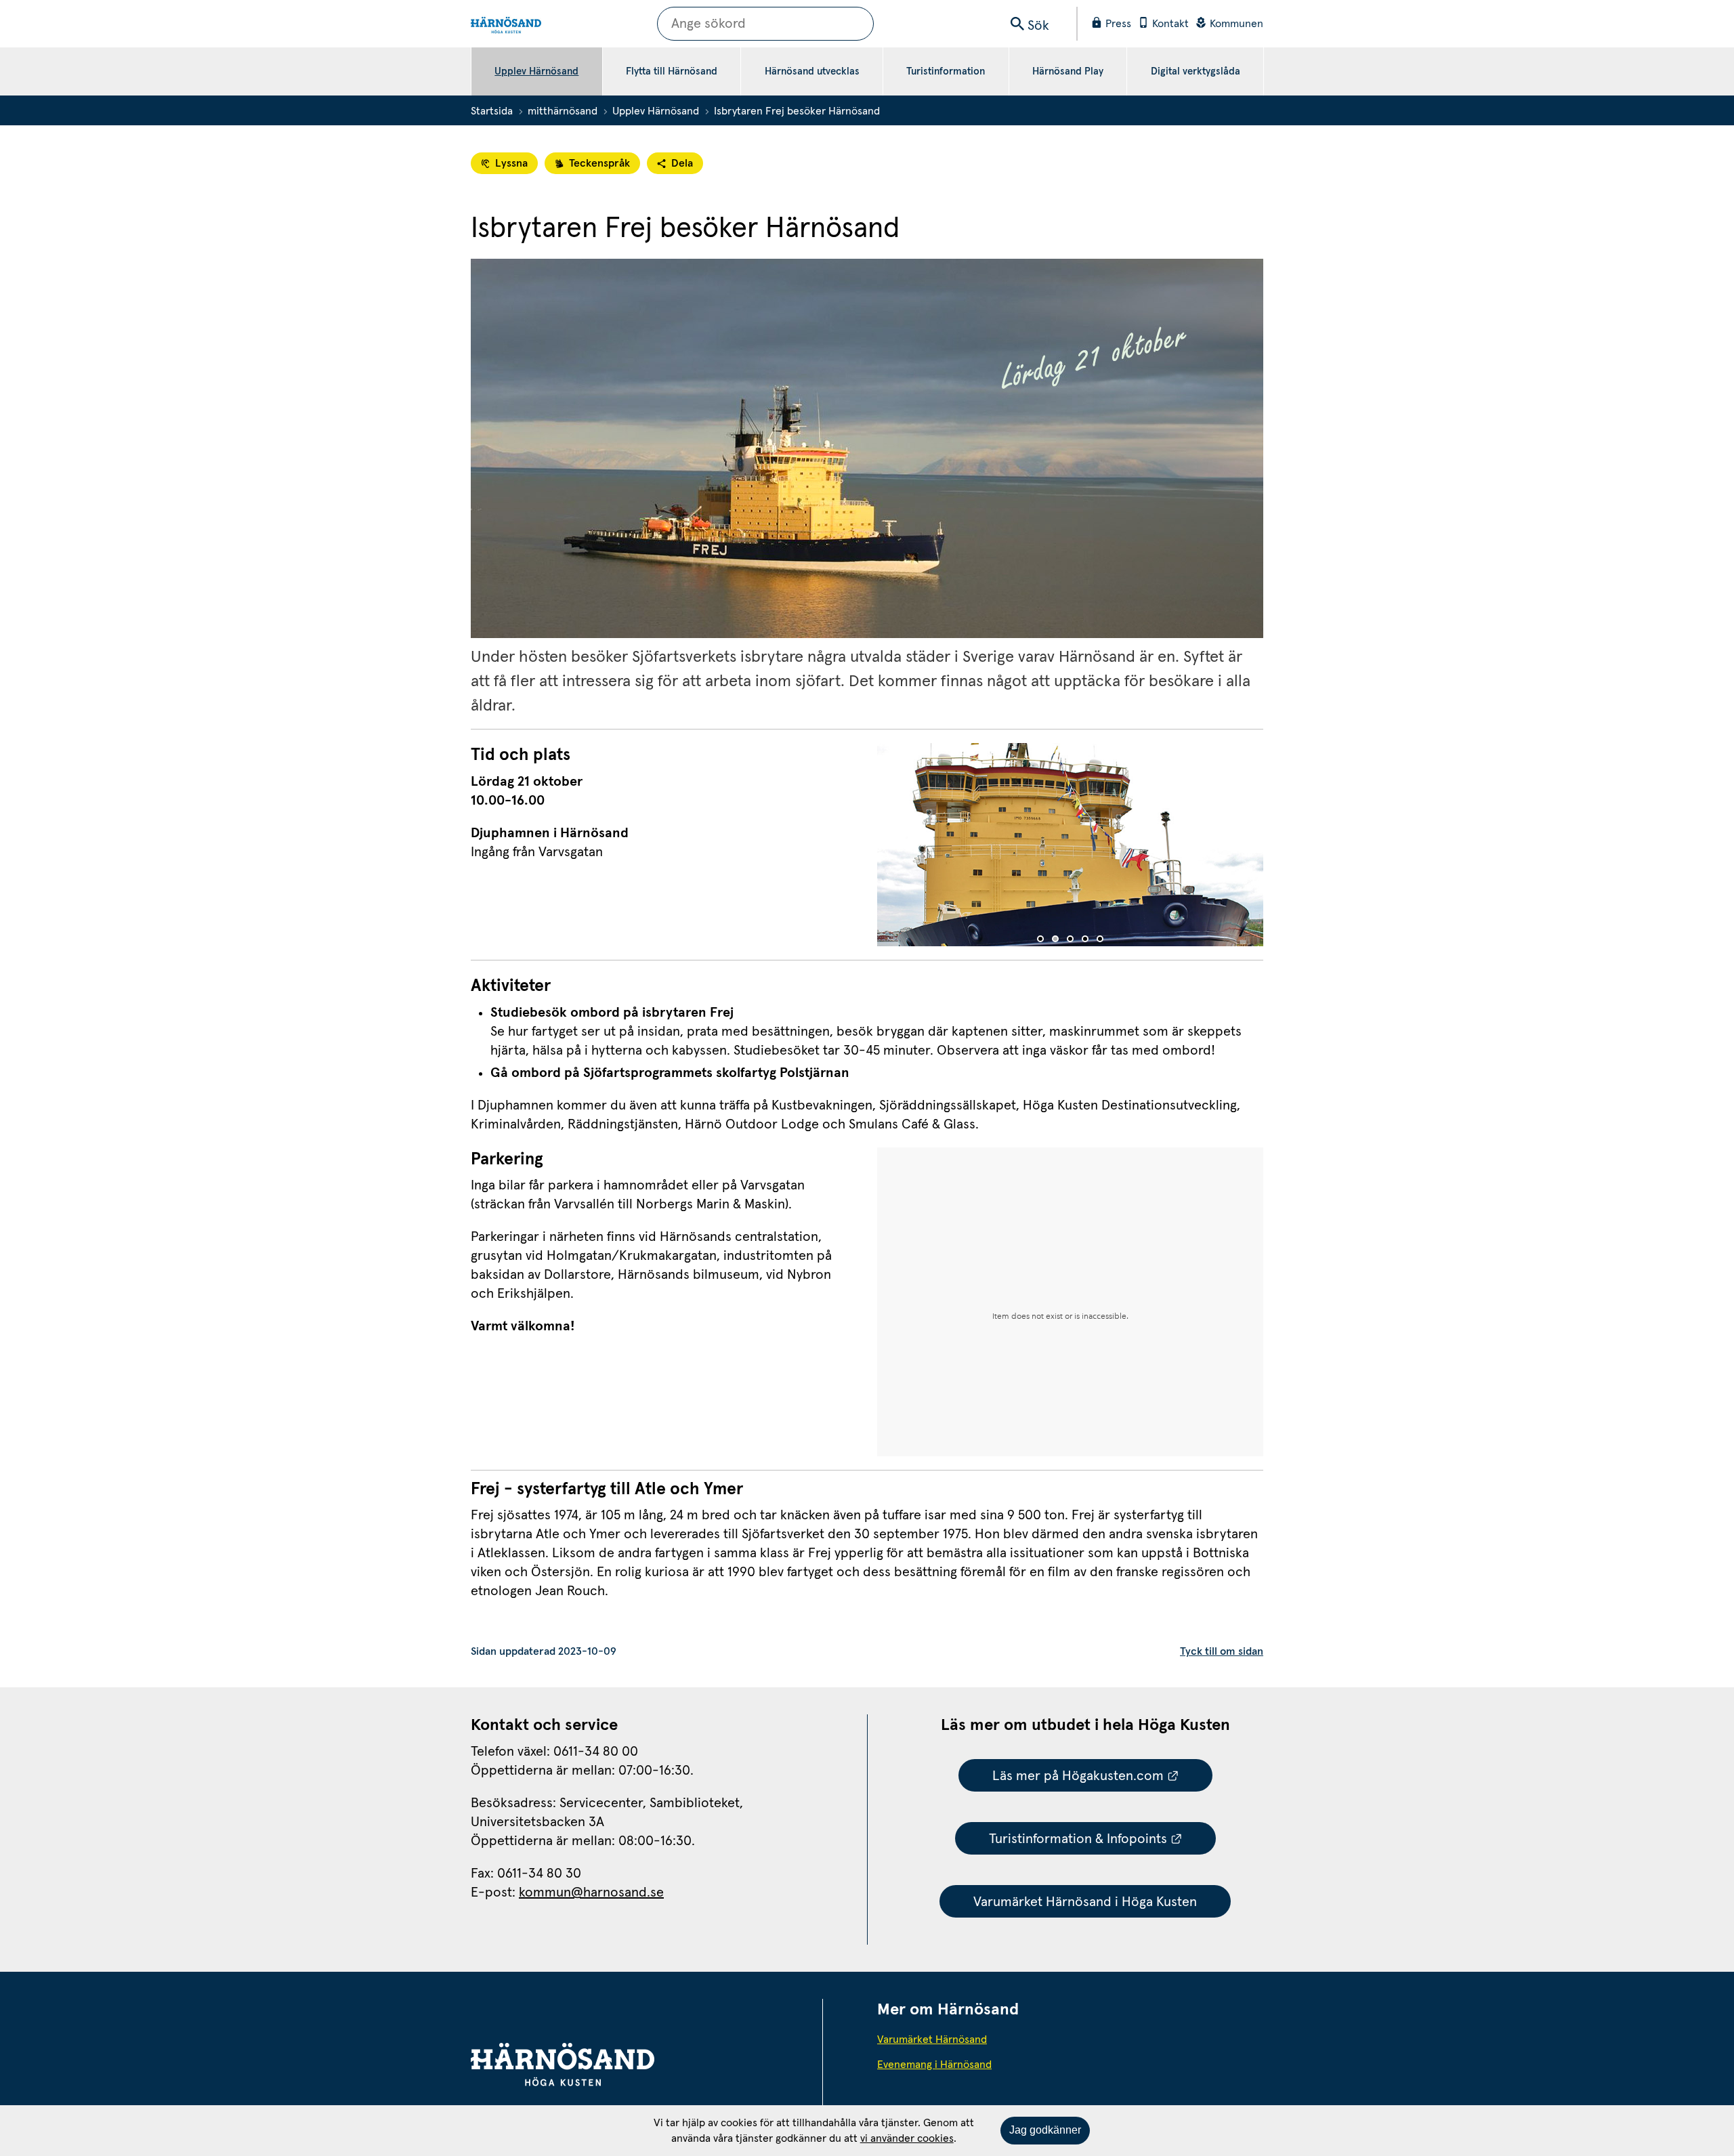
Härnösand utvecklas (812, 71)
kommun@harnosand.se (591, 1893)
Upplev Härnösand (536, 71)
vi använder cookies (907, 2138)
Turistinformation (946, 71)
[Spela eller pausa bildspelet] (1070, 848)
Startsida (492, 111)
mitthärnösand (563, 111)
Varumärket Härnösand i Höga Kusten (1085, 1902)
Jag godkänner (1045, 2130)
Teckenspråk (599, 163)
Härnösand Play (1068, 71)
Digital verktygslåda (1196, 71)
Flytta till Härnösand (672, 71)
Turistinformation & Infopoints (1103, 1839)
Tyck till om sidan (1222, 1651)
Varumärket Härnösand (969, 2039)
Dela (682, 163)
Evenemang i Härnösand (969, 2064)
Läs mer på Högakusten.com (1103, 1776)
